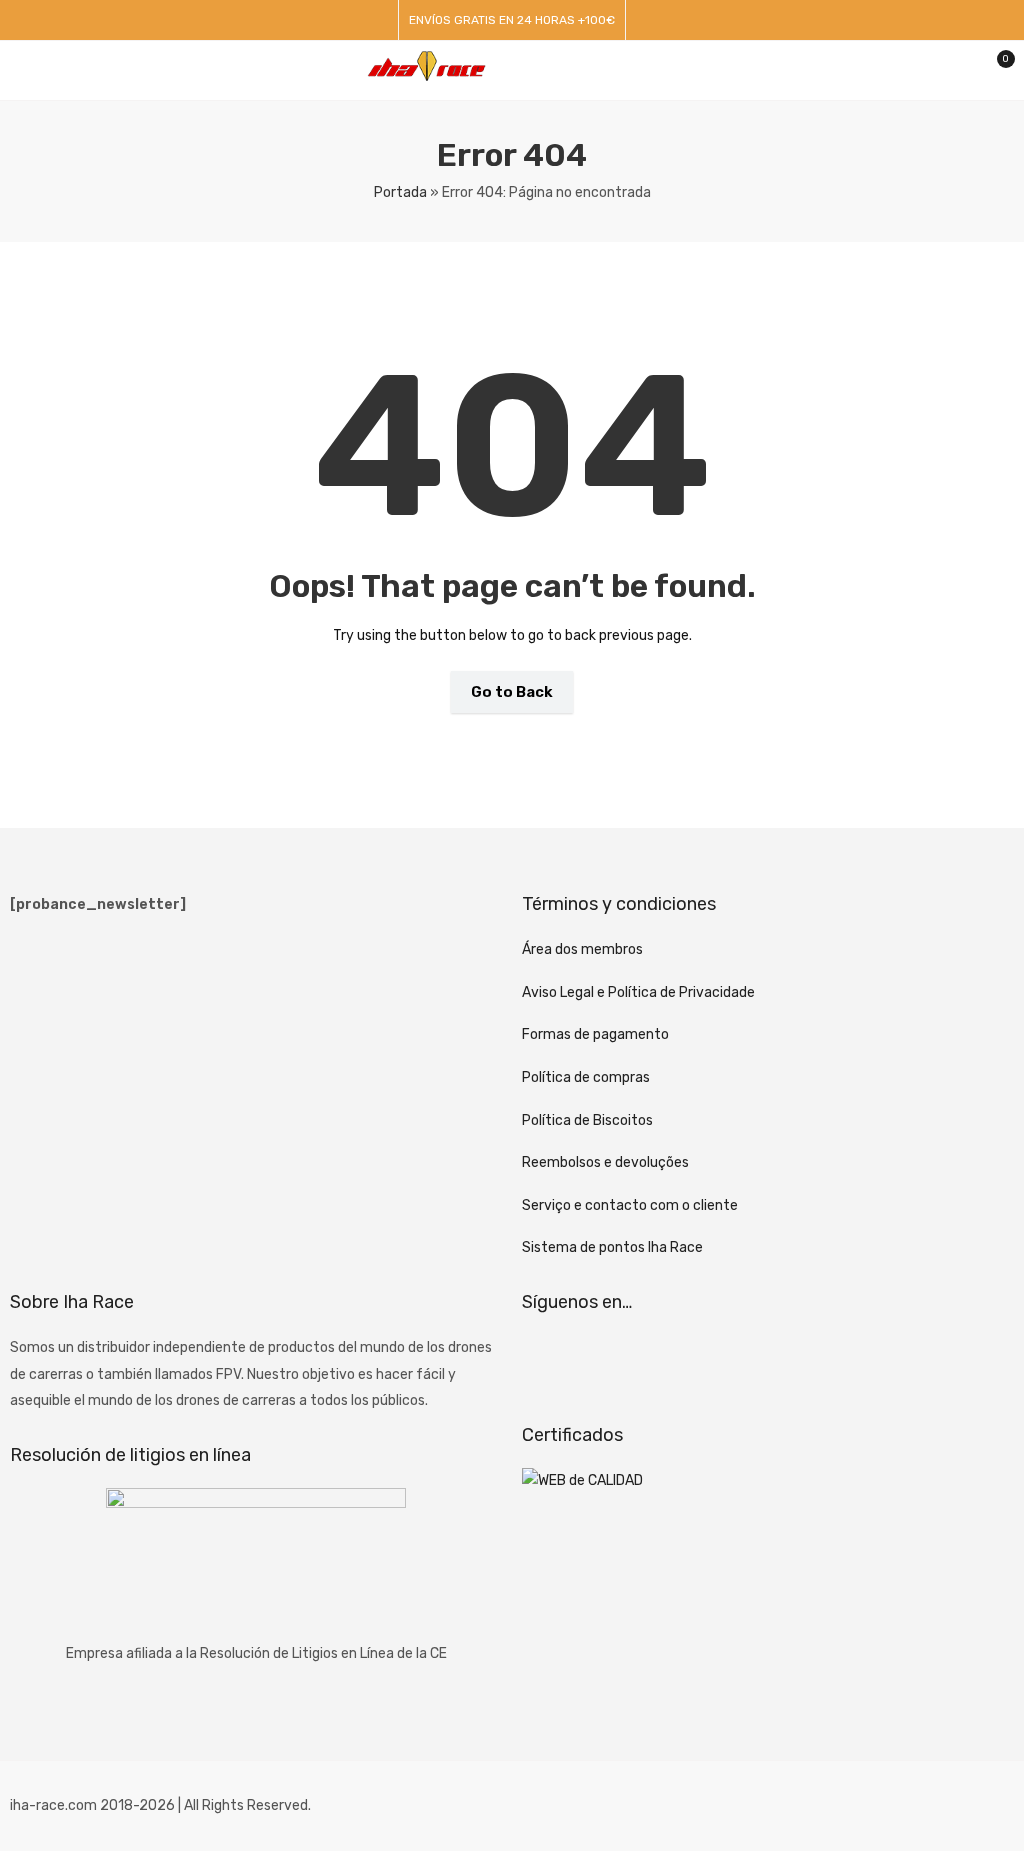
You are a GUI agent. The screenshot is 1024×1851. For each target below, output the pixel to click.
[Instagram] (600, 1360)
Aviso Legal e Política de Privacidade (638, 992)
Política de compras (586, 1077)
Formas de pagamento (595, 1034)
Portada (400, 192)
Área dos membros (582, 949)
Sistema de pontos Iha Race (612, 1247)
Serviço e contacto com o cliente (630, 1205)
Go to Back (512, 692)
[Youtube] (653, 1360)
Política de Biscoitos (587, 1120)
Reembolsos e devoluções (605, 1162)
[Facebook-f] (547, 1360)
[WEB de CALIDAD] (582, 1480)
